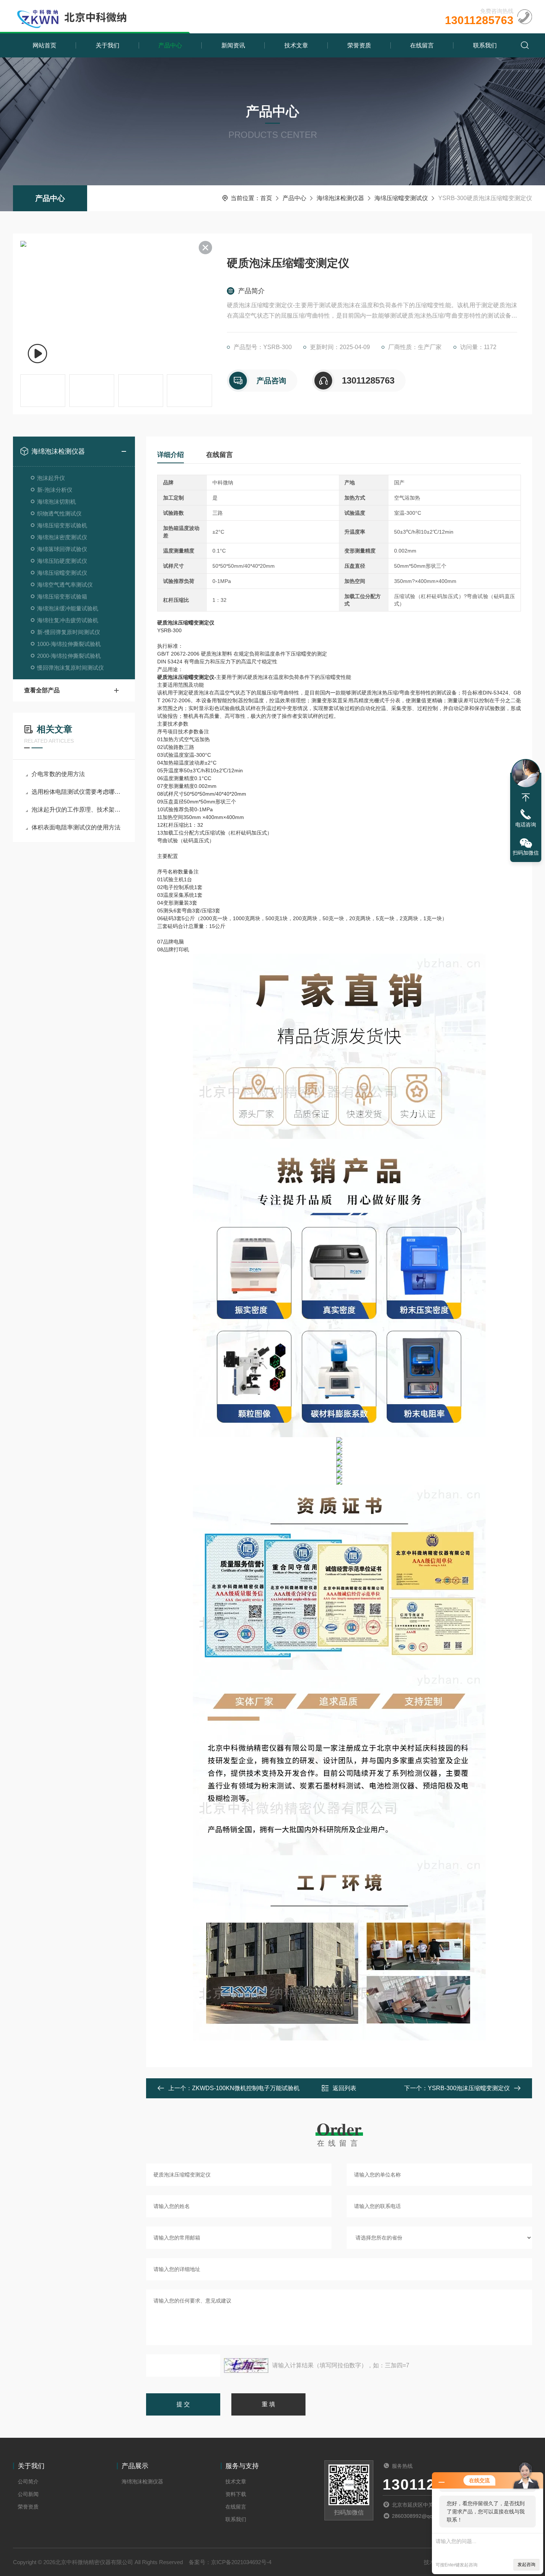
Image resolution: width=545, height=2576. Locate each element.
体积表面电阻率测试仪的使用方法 (76, 827)
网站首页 (44, 45)
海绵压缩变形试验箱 (62, 596)
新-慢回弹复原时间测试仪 (69, 632)
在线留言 (422, 45)
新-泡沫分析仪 (55, 490)
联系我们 (485, 45)
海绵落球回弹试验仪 (62, 549)
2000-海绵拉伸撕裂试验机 (69, 656)
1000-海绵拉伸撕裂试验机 (69, 644)
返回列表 (344, 2088)
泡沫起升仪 (51, 478)
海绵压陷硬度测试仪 (62, 561)
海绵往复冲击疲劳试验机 (68, 620)
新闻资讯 (233, 45)
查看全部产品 (42, 690)
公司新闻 (28, 2494)
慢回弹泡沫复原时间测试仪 (70, 668)
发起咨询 (526, 2565)
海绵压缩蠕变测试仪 (401, 198)
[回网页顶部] (526, 798)
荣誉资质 (359, 45)
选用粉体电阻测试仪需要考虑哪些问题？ (78, 792)
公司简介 (28, 2481)
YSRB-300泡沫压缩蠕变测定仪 (469, 2088)
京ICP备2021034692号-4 (241, 2562)
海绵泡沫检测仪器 (340, 198)
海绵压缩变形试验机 (62, 525)
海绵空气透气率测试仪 (65, 585)
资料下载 (236, 2494)
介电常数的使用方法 (58, 774)
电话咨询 (526, 825)
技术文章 (296, 45)
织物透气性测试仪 (59, 513)
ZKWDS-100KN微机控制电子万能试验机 (246, 2088)
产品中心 (170, 45)
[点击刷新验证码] (246, 2366)
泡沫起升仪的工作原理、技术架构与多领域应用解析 (78, 810)
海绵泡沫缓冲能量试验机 (68, 608)
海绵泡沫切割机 (57, 502)
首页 (266, 198)
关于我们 (108, 45)
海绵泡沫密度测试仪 (62, 537)
